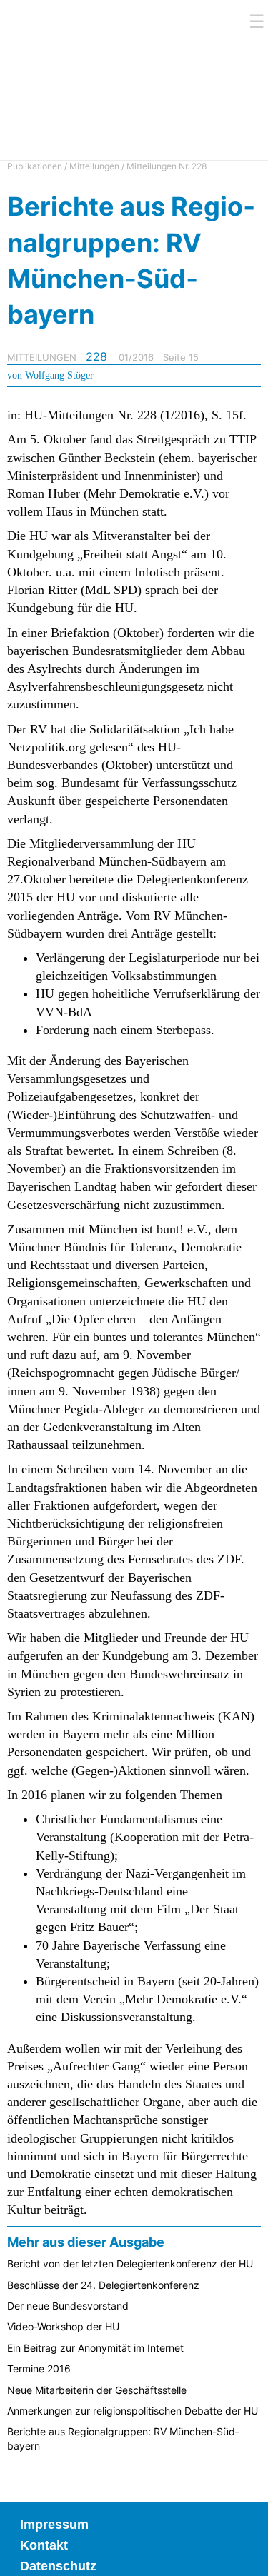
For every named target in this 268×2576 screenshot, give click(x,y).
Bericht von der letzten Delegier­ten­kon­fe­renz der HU (130, 2264)
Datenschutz (58, 2566)
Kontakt (44, 2545)
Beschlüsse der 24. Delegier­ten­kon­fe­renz (103, 2285)
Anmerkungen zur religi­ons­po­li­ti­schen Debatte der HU (133, 2411)
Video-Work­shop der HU (63, 2326)
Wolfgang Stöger (59, 375)
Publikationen (35, 166)
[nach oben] (247, 2555)
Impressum (54, 2525)
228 (96, 356)
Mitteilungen (94, 166)
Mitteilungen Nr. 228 (167, 166)
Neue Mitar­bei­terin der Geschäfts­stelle (97, 2390)
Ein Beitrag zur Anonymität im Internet (95, 2348)
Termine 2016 (39, 2369)
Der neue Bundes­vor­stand (68, 2306)
